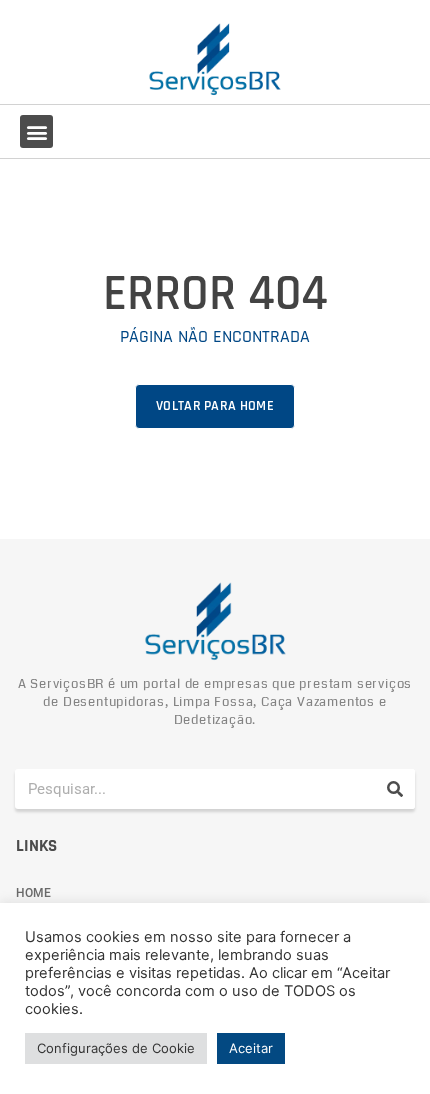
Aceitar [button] (251, 1048)
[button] (36, 131)
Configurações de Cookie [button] (116, 1048)
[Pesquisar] (395, 789)
